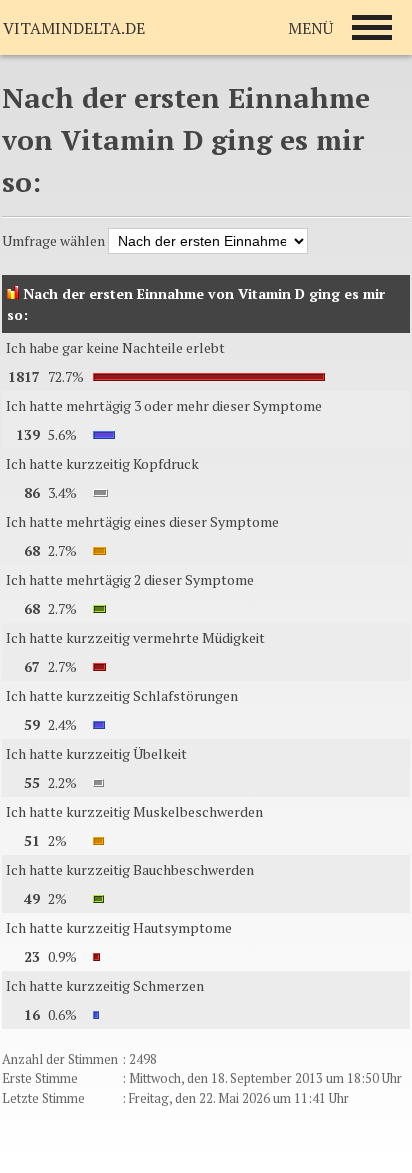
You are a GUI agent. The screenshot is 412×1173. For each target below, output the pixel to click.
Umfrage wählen (55, 240)
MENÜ (310, 28)
